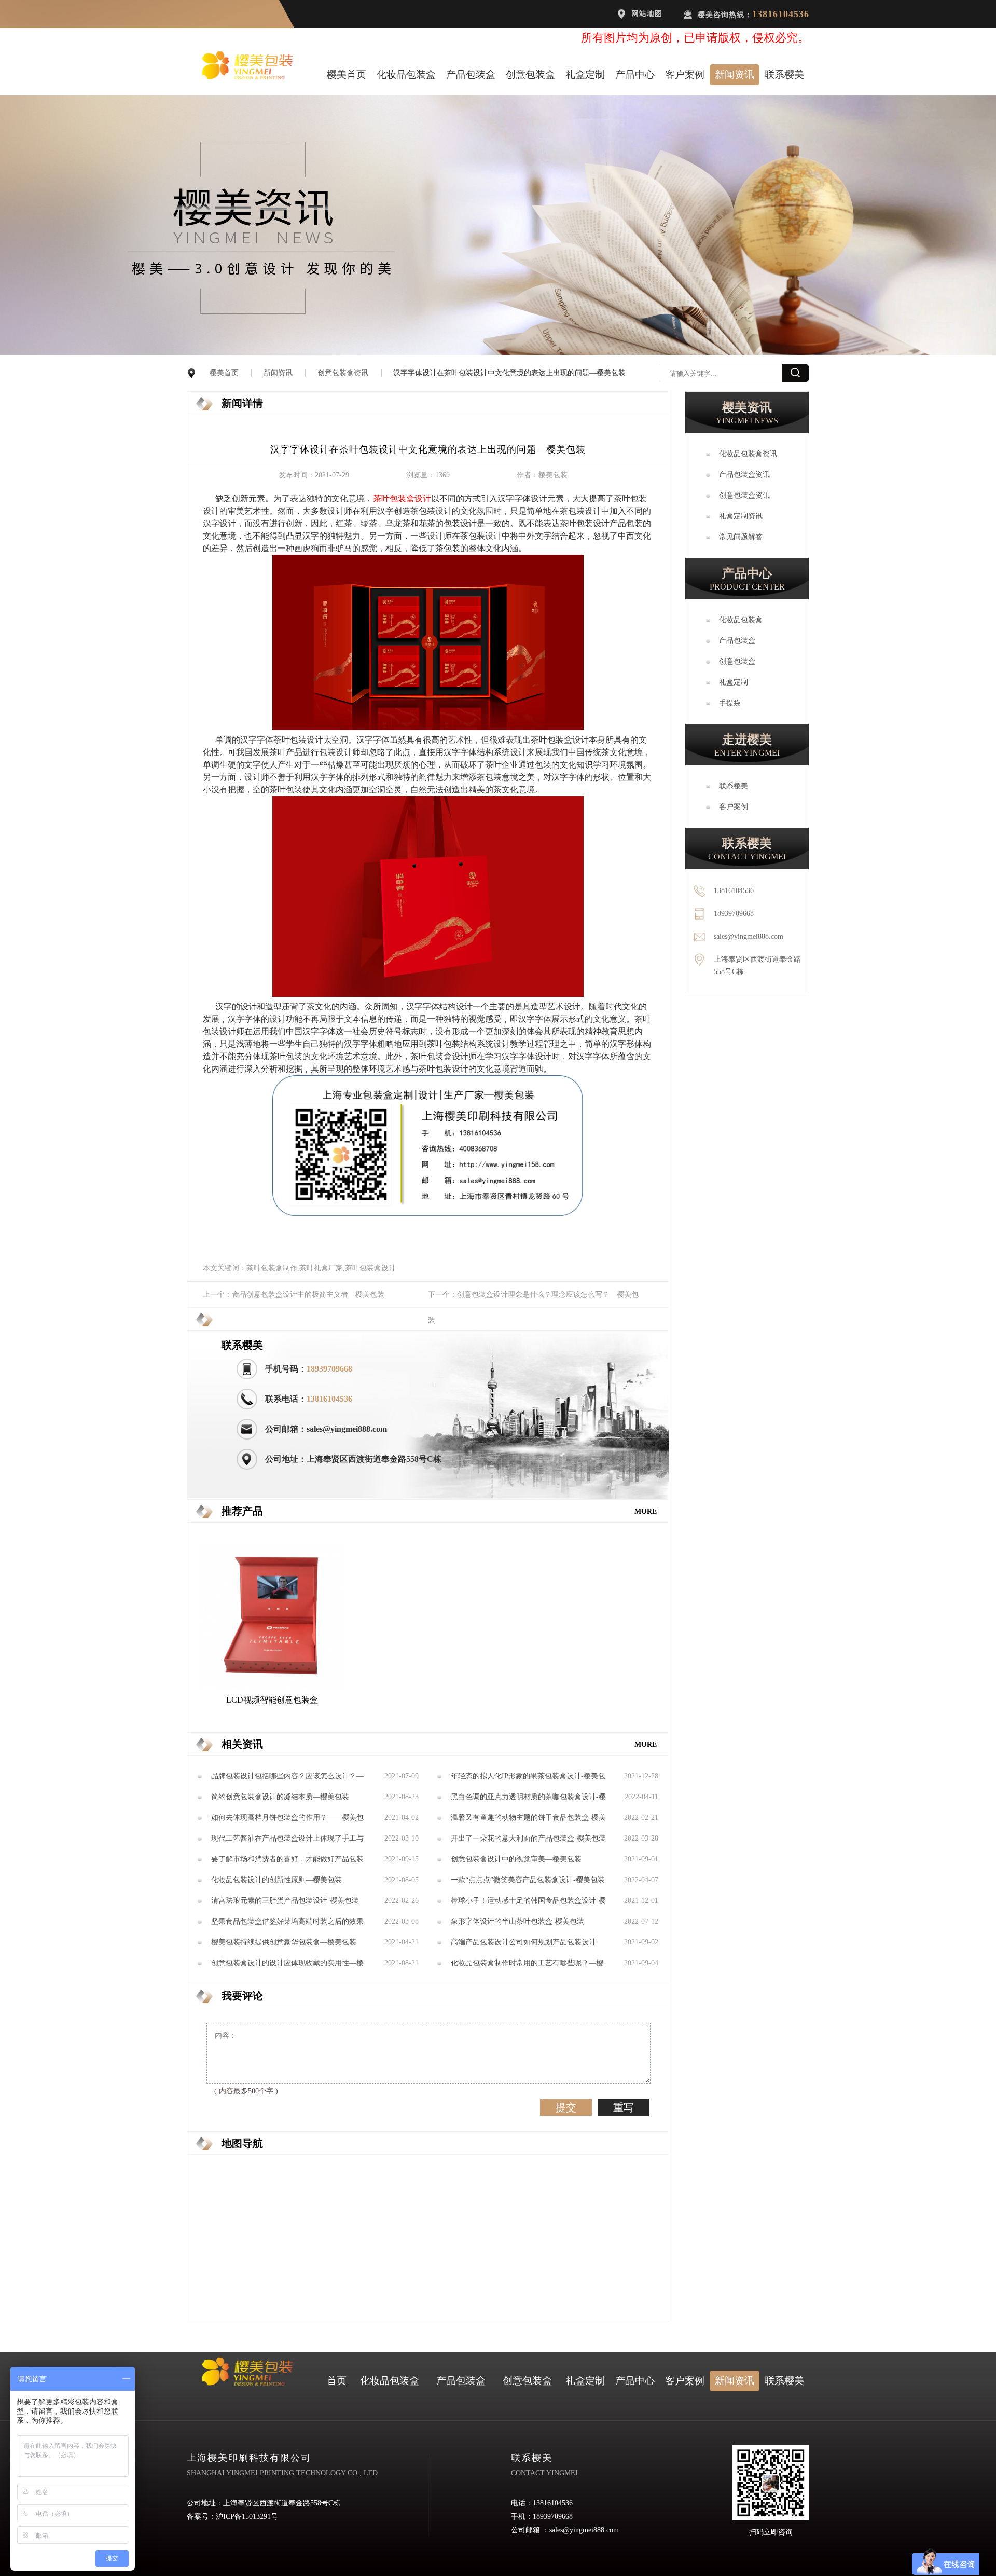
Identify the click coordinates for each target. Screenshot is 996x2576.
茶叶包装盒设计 (402, 498)
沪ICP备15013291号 (247, 2517)
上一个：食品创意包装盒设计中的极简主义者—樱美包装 (294, 1294)
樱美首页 (347, 74)
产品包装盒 (471, 74)
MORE (646, 1511)
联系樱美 (784, 74)
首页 (337, 2381)
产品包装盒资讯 (744, 475)
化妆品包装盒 (406, 74)
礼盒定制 (585, 74)
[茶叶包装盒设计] (428, 727)
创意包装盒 (530, 74)
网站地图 (647, 14)
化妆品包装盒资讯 (748, 454)
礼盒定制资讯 (741, 516)
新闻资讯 (735, 74)
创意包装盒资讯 (343, 373)
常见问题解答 (741, 537)
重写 (624, 2107)
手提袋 (730, 703)
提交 (566, 2107)
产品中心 (635, 74)
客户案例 (685, 74)
